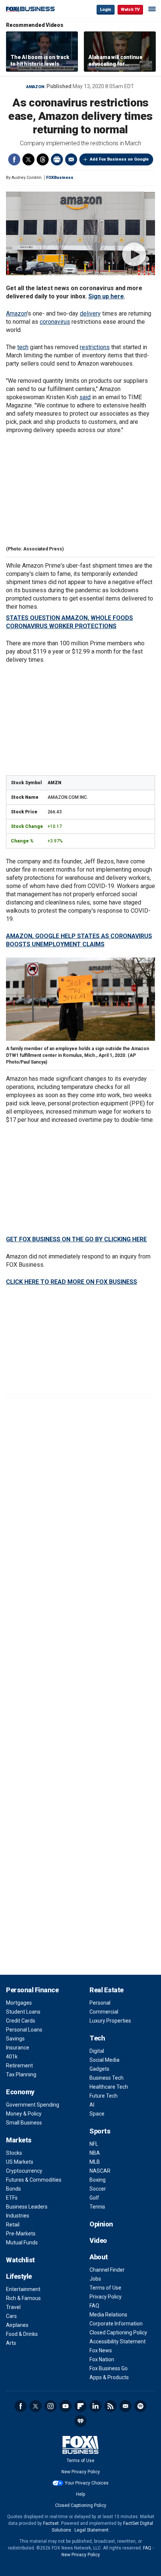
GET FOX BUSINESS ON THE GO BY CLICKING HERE (76, 1239)
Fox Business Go (109, 2368)
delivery (90, 314)
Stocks (14, 2153)
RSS (110, 2406)
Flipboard (80, 2406)
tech (23, 347)
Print (57, 159)
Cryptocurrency (24, 2171)
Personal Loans (24, 2030)
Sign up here (106, 296)
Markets (19, 2140)
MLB (95, 2162)
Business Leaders (27, 2207)
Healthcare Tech (109, 2087)
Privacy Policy (106, 2297)
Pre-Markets (21, 2234)
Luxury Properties (110, 2021)
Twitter (28, 159)
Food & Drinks (22, 2334)
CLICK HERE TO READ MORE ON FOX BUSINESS (72, 1282)
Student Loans (23, 2012)
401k (12, 2057)
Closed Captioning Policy (118, 2333)
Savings (15, 2039)
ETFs (12, 2198)
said (85, 397)
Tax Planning (21, 2074)
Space (97, 2114)
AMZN (54, 783)
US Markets (20, 2162)
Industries (18, 2216)
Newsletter (125, 2406)
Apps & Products (109, 2377)
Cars (11, 2316)
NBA (95, 2153)
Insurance (18, 2048)
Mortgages (19, 2003)
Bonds (13, 2189)
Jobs (95, 2279)
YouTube (66, 2406)
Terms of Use (105, 2288)
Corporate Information (116, 2324)
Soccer (98, 2189)
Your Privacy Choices (87, 2483)
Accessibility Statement (118, 2341)
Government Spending (33, 2105)
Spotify (140, 2406)
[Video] (80, 233)
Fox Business (30, 9)
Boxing (98, 2180)
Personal (100, 2003)
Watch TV (130, 10)
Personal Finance (32, 1990)
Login (106, 10)
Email (71, 159)
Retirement (19, 2066)
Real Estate (107, 1990)
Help (80, 2494)
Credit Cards (21, 2021)
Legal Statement (92, 2530)
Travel (13, 2307)
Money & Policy (24, 2114)
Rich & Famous (23, 2298)
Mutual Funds (22, 2243)
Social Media (104, 2060)
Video (98, 2240)
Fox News (101, 2350)
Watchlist (20, 2260)
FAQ (94, 2306)
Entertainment (23, 2289)
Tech (97, 2038)
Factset (51, 2523)
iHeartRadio (80, 2421)
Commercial (104, 2012)
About (99, 2257)
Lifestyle (19, 2276)
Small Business (24, 2123)
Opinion (101, 2224)
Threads (43, 159)
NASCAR (100, 2171)
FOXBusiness (60, 178)
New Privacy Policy (81, 2472)
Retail (13, 2225)
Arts (11, 2343)
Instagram (51, 2406)
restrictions (95, 347)
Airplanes (17, 2325)
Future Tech (104, 2096)
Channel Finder (107, 2270)
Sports (100, 2131)
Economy (20, 2092)
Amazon (35, 87)
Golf (94, 2198)
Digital (97, 2051)
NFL (94, 2144)
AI (92, 2105)
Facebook (14, 159)
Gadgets (99, 2069)
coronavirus (55, 322)
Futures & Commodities (34, 2180)
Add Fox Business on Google (119, 159)
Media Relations (108, 2315)
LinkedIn (95, 2406)
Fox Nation (102, 2359)
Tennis (97, 2207)
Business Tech (107, 2078)
